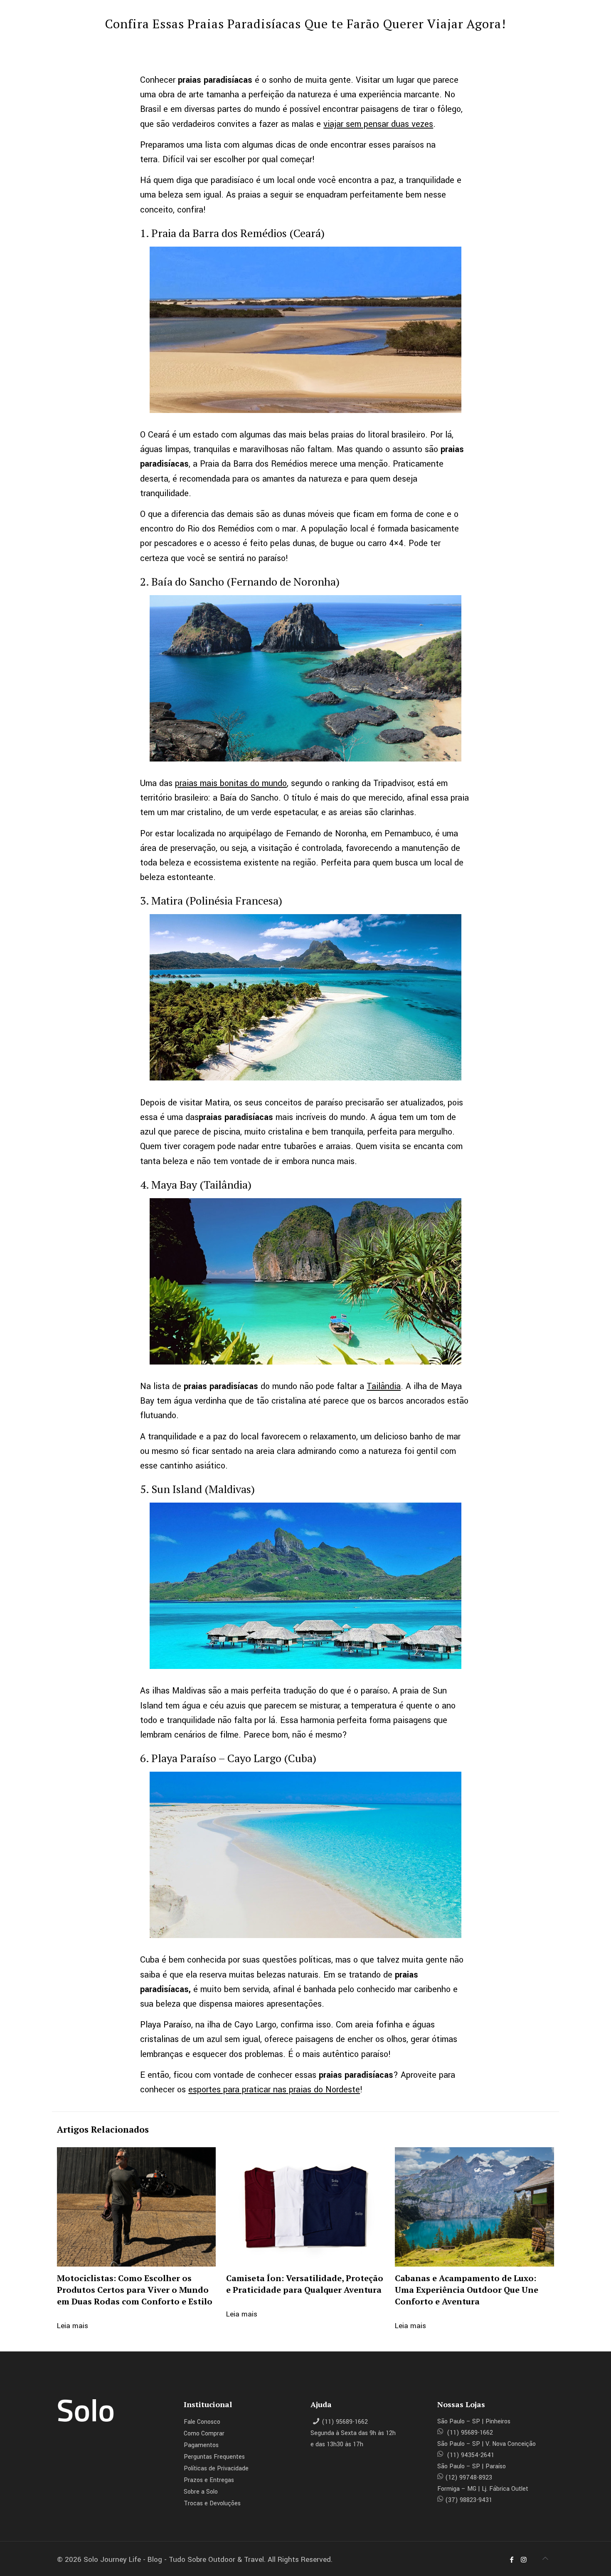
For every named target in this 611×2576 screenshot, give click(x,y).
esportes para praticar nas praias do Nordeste (274, 2090)
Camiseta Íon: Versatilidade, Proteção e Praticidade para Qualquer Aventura (305, 2284)
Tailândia (384, 1386)
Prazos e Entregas (209, 2480)
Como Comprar (204, 2434)
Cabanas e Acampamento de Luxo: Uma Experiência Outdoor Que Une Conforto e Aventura (467, 2290)
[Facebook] (512, 2560)
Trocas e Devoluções (212, 2503)
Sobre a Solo (201, 2492)
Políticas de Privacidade (216, 2468)
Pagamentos (201, 2445)
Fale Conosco (202, 2422)
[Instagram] (523, 2560)
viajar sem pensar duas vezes (378, 124)
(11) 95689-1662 (345, 2422)
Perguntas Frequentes (214, 2457)
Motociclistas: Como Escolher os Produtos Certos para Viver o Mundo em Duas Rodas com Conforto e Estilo (135, 2290)
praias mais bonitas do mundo (231, 783)
